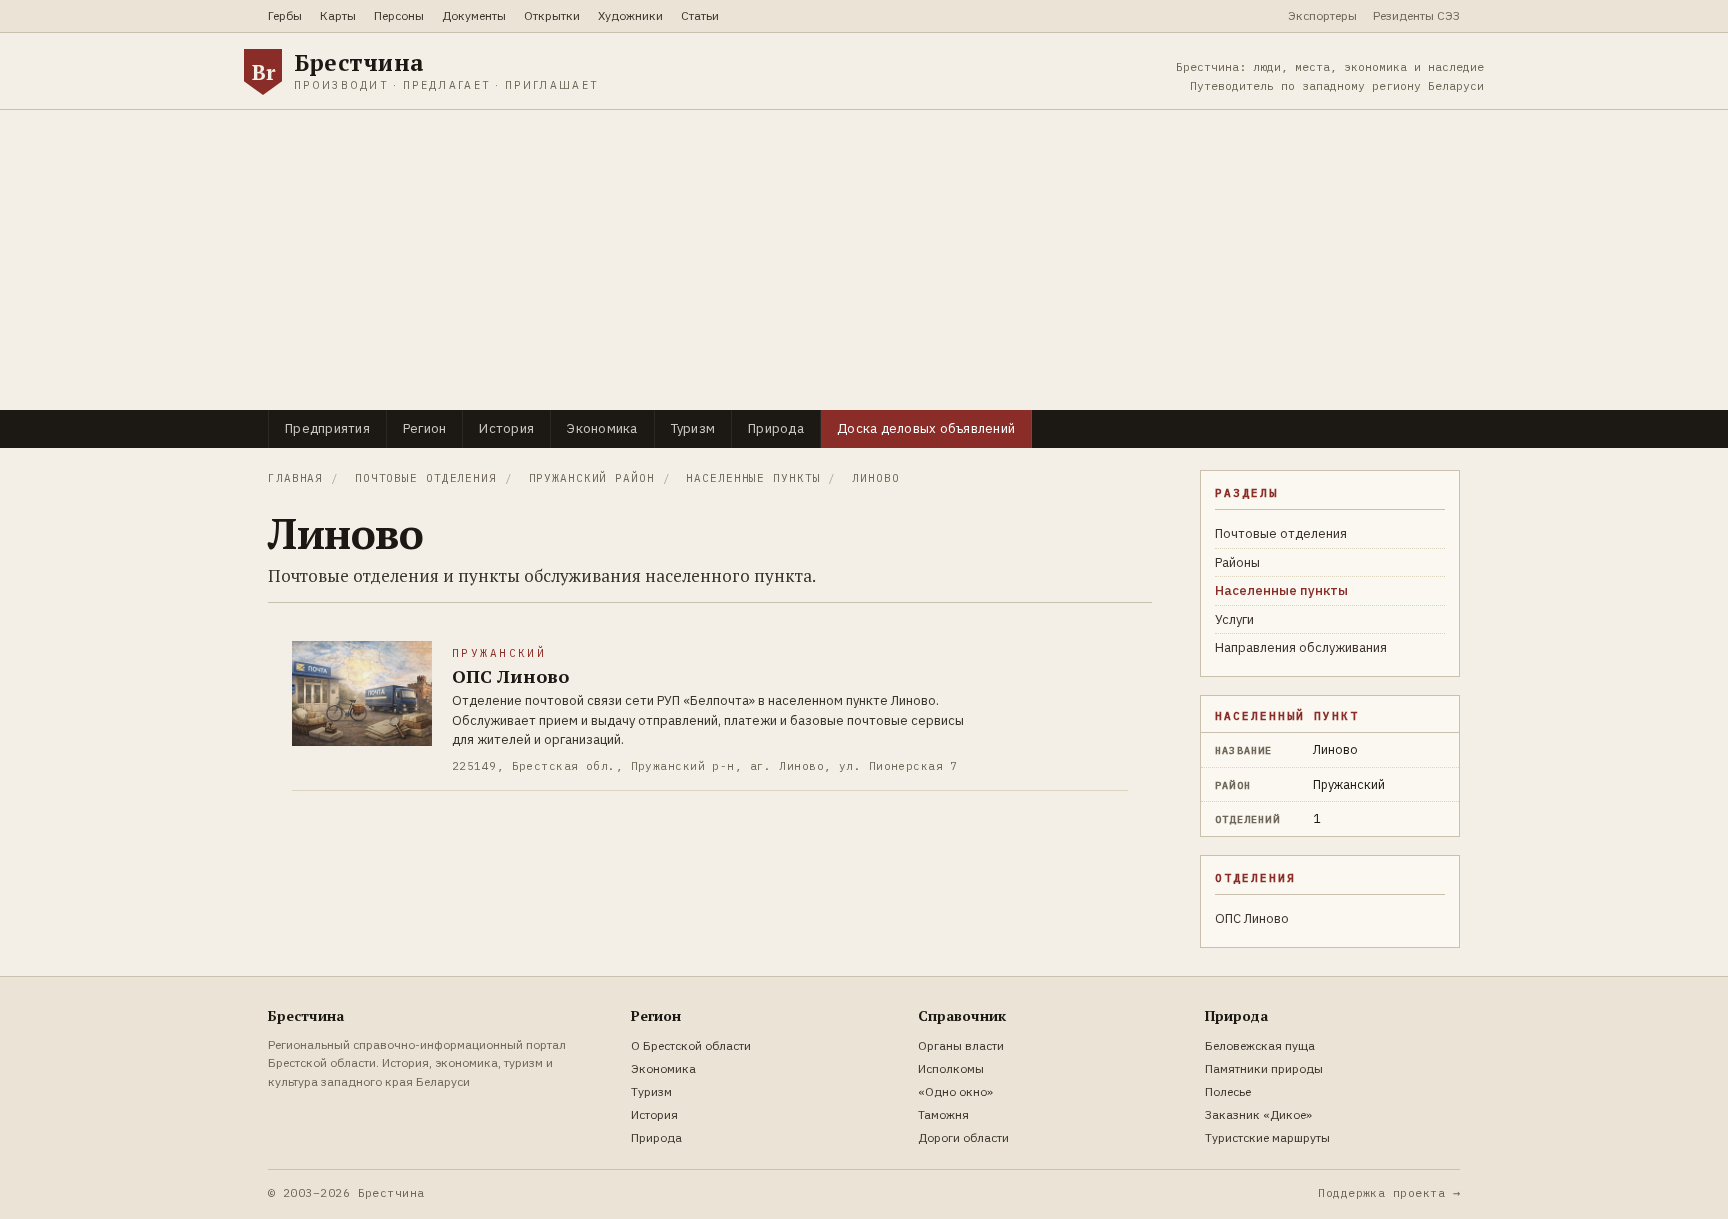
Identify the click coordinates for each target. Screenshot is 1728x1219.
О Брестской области (691, 1045)
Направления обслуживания (1301, 647)
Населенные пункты (753, 478)
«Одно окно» (955, 1091)
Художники (630, 15)
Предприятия (327, 428)
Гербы (285, 15)
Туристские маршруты (1267, 1137)
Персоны (399, 15)
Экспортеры (1322, 15)
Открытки (552, 15)
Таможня (943, 1114)
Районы (1237, 562)
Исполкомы (951, 1068)
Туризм (693, 428)
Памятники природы (1264, 1068)
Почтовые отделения (426, 478)
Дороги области (963, 1137)
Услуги (1234, 619)
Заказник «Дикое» (1258, 1114)
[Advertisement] (864, 260)
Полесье (1228, 1091)
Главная (295, 478)
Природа (776, 428)
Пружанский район (592, 478)
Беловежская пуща (1260, 1045)
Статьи (700, 15)
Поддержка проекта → (1389, 1192)
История (506, 428)
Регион (425, 428)
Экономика (602, 428)
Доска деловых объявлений (926, 428)
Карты (338, 15)
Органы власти (961, 1045)
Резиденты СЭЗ (1416, 15)
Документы (474, 15)
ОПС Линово (1252, 918)
